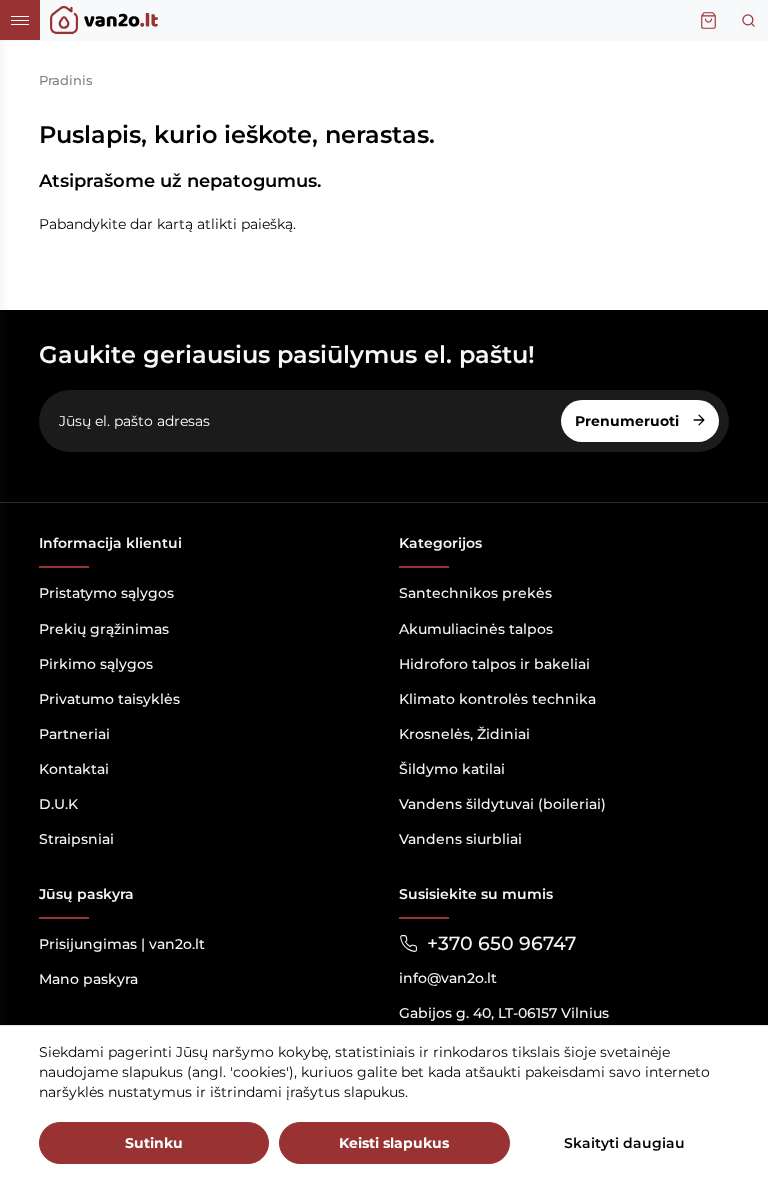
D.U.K (58, 804)
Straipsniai (76, 839)
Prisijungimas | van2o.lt (122, 944)
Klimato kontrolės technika (497, 699)
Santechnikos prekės (475, 593)
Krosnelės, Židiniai (464, 734)
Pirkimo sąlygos (96, 664)
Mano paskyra (88, 979)
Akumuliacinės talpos (476, 629)
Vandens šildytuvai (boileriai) (502, 804)
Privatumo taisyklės (109, 699)
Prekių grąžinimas (104, 629)
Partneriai (74, 734)
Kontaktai (74, 769)
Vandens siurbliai (460, 839)
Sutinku (154, 1143)
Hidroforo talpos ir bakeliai (494, 664)
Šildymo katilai (452, 769)
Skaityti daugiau (624, 1143)
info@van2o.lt (448, 978)
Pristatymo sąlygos (106, 593)
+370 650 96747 (501, 943)
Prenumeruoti (629, 421)
